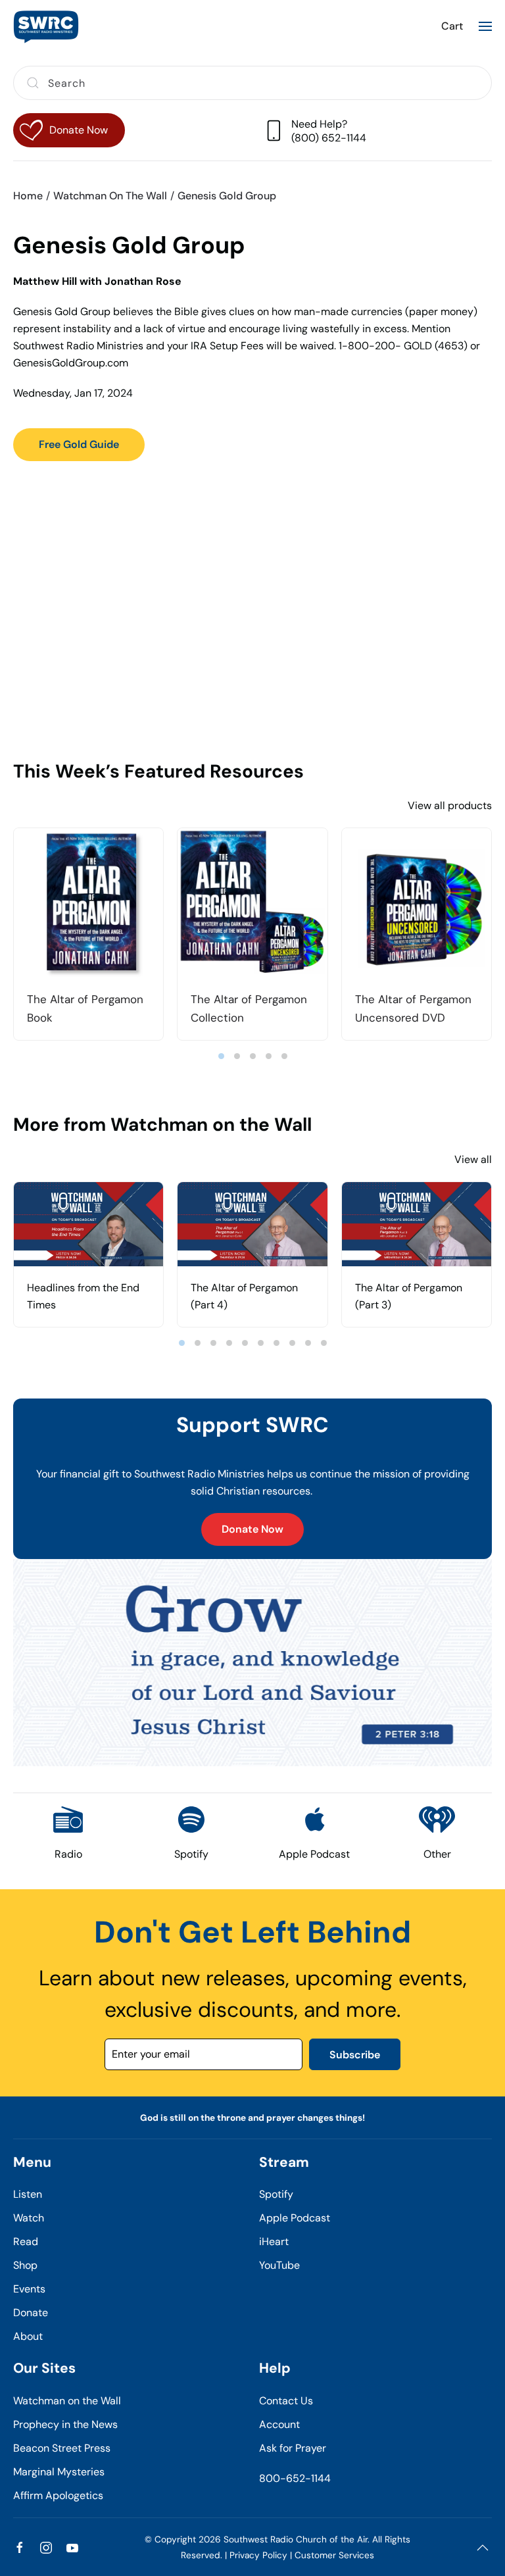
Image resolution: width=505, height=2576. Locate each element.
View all (473, 1159)
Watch (29, 2218)
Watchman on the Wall (67, 2401)
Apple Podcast (295, 2218)
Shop (25, 2265)
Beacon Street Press (62, 2448)
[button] (485, 26)
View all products (450, 805)
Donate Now (252, 1529)
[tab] (221, 1056)
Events (29, 2289)
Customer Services (334, 2555)
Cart (452, 26)
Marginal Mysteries (59, 2472)
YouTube (279, 2265)
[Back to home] (46, 26)
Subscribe (355, 2055)
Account (279, 2424)
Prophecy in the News (65, 2424)
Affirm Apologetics (58, 2495)
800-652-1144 (295, 2478)
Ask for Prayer (293, 2448)
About (28, 2336)
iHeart (274, 2242)
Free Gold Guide (79, 444)
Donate (31, 2313)
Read (26, 2242)
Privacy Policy (258, 2555)
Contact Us (286, 2401)
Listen (28, 2194)
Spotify (276, 2194)
